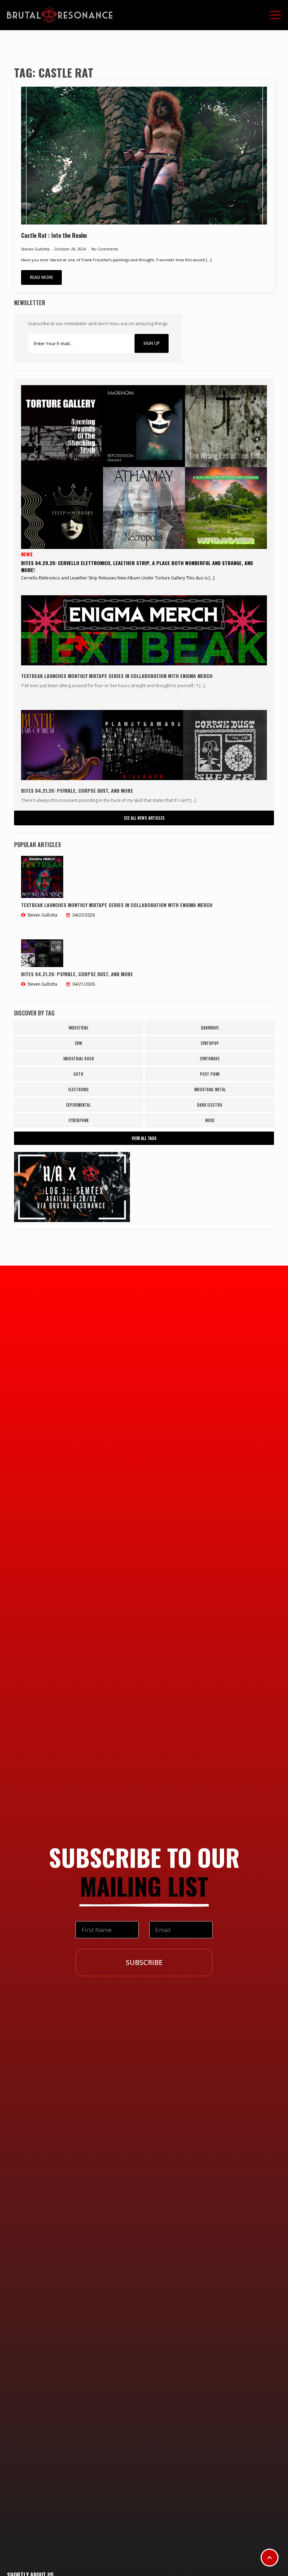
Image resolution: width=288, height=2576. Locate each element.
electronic (78, 1089)
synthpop (210, 1043)
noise (210, 1120)
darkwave (210, 1028)
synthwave (210, 1059)
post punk (210, 1074)
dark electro (210, 1105)
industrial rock (78, 1059)
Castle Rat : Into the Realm (54, 236)
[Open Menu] (275, 15)
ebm (78, 1043)
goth (78, 1074)
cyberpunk (78, 1120)
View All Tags (144, 1138)
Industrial (78, 1028)
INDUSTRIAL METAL (210, 1089)
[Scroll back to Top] (270, 2558)
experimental (78, 1105)
